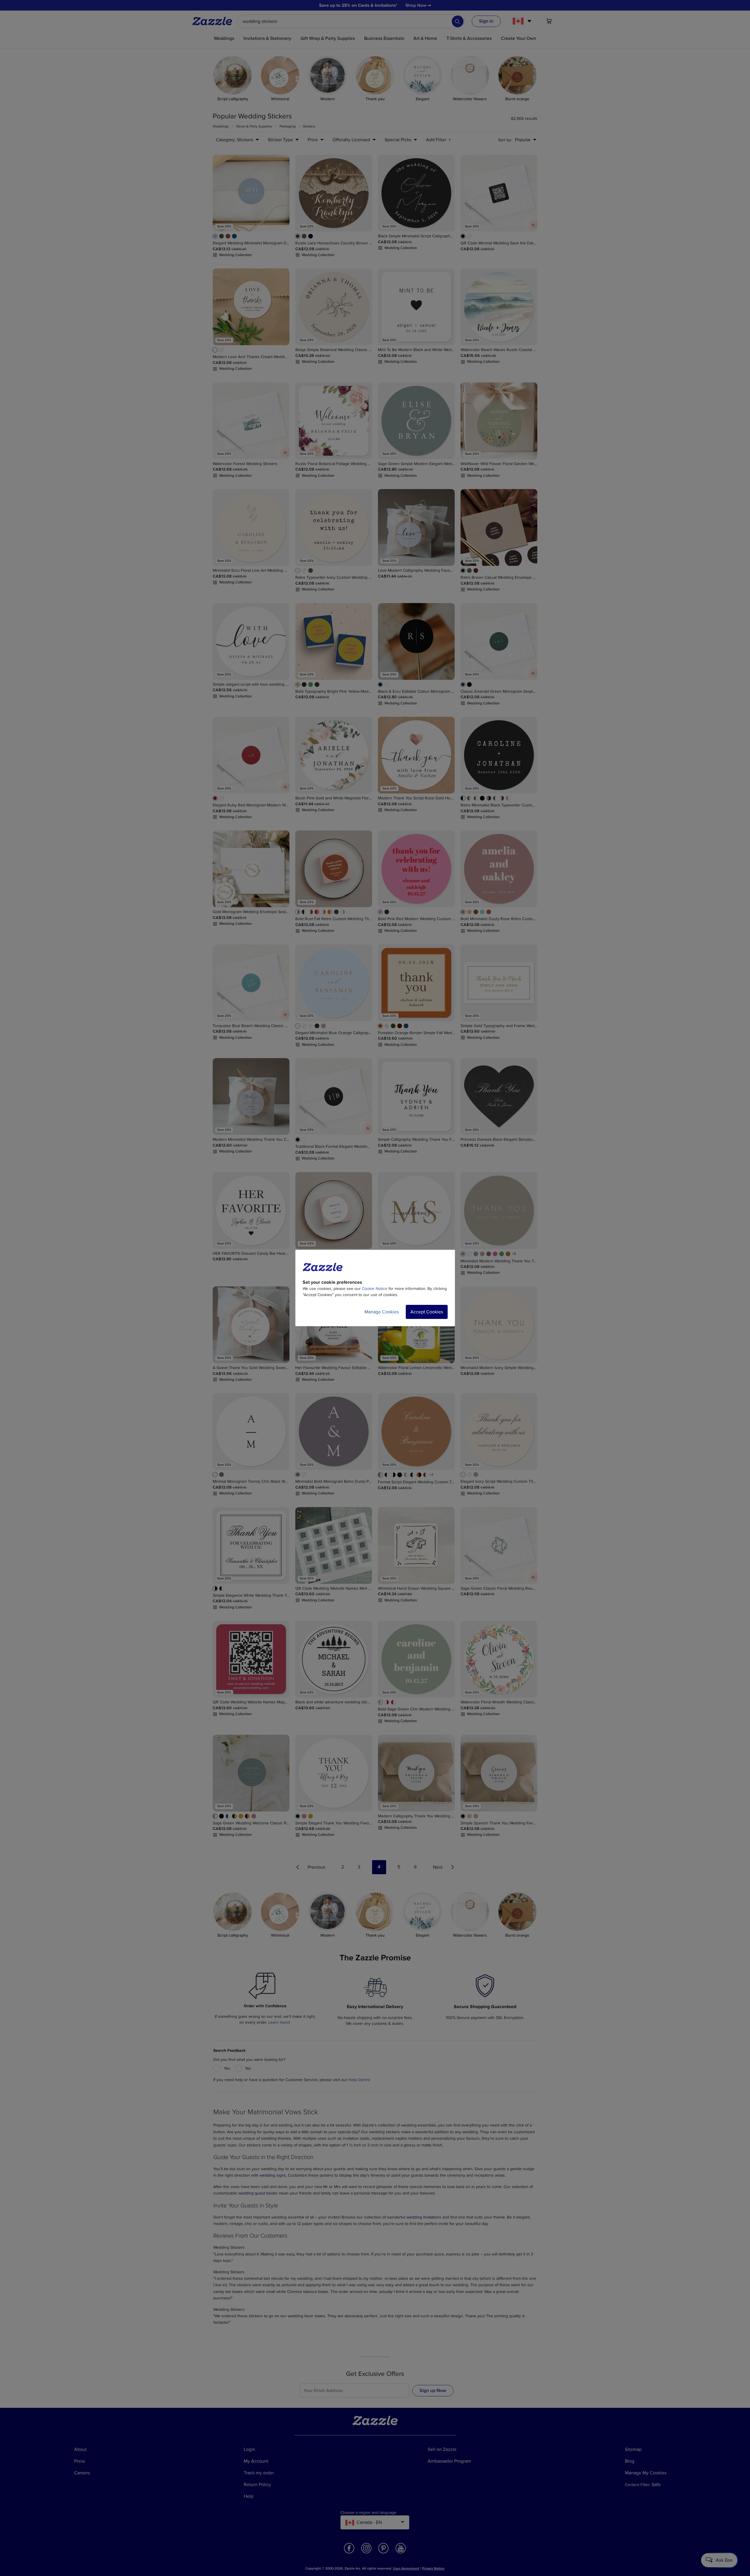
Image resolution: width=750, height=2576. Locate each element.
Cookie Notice (375, 1289)
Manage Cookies (382, 1312)
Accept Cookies (427, 1312)
